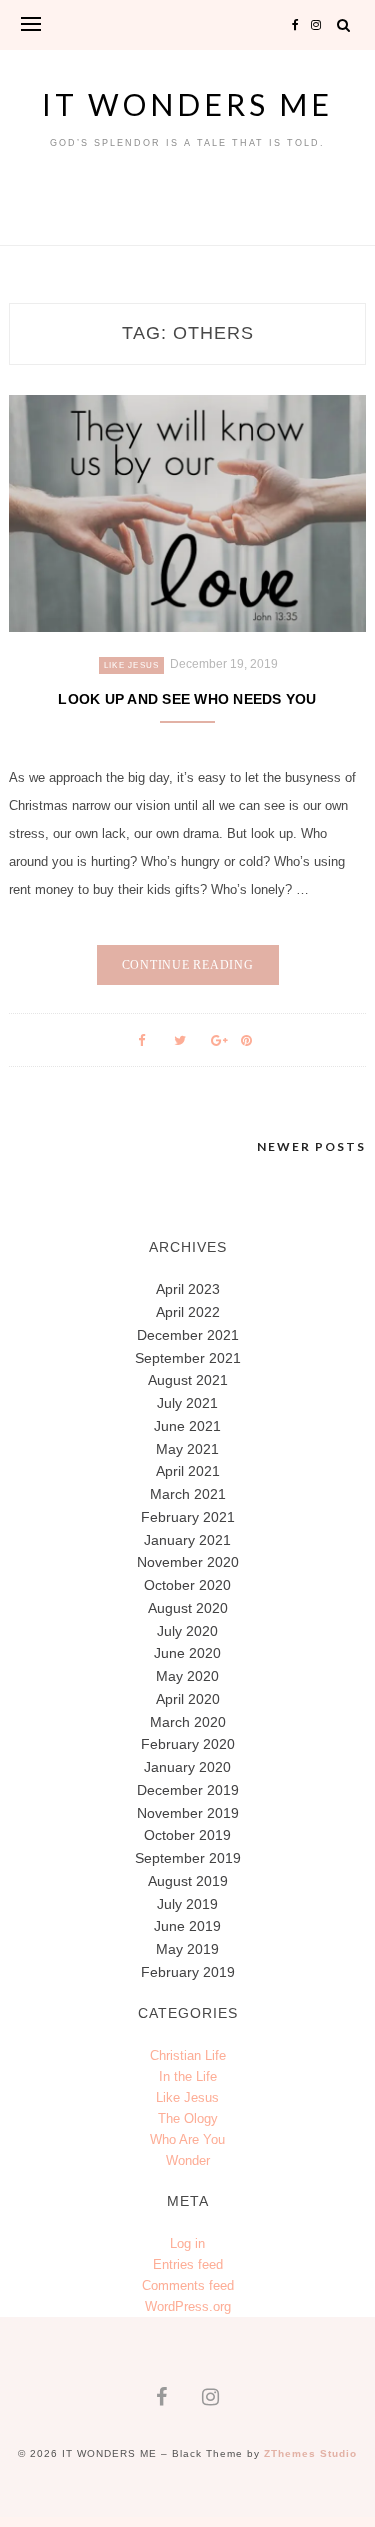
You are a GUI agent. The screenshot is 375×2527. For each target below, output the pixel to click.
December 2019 (188, 1790)
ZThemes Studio (310, 2453)
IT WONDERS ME (187, 104)
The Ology (188, 2118)
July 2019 (187, 1904)
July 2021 (187, 1403)
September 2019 (188, 1858)
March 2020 (188, 1722)
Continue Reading (188, 965)
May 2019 (187, 1949)
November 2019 (188, 1813)
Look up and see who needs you (187, 699)
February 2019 (188, 1972)
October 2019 (187, 1835)
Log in (187, 2243)
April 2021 (188, 1471)
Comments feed (188, 2285)
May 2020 (187, 1676)
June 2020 (187, 1653)
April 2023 (188, 1289)
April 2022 (188, 1312)
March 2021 (188, 1494)
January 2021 (187, 1540)
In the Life (188, 2076)
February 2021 (188, 1517)
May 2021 (187, 1449)
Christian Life (188, 2055)
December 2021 (188, 1335)
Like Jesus (132, 665)
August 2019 (188, 1881)
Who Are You (187, 2139)
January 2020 (187, 1767)
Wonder (188, 2160)
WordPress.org (188, 2306)
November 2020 (188, 1562)
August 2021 (188, 1380)
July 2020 (187, 1631)
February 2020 (188, 1744)
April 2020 (188, 1699)
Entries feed (188, 2264)
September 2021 (188, 1358)
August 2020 (188, 1608)
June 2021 (187, 1426)
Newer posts (311, 1146)
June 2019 (187, 1926)
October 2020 (187, 1585)
